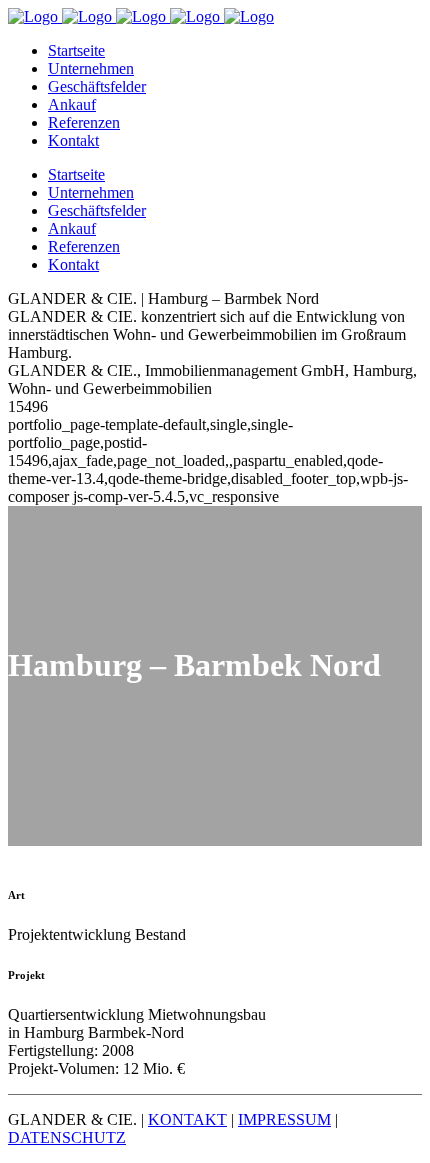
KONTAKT (187, 1119)
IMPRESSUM (284, 1119)
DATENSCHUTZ (67, 1137)
